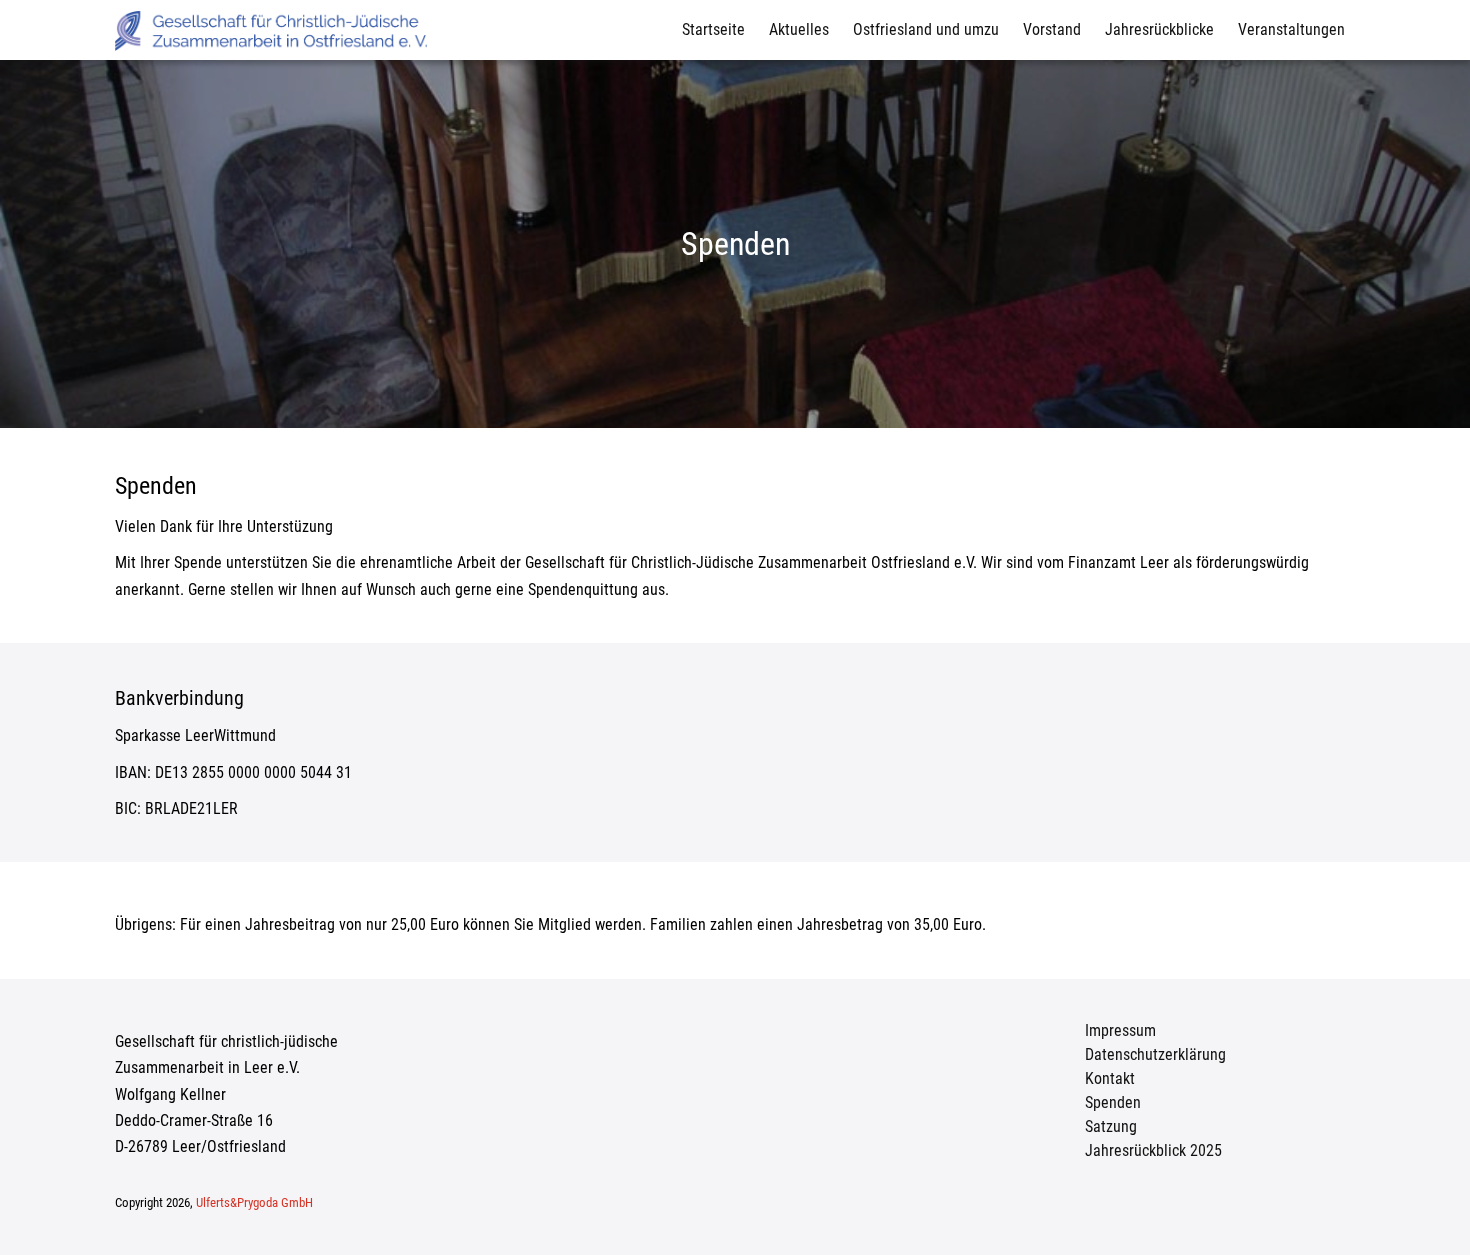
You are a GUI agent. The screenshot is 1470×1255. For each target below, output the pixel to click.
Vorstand (1052, 29)
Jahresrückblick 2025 (1153, 1150)
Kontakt (1110, 1078)
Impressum (1120, 1030)
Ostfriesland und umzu (926, 29)
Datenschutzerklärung (1155, 1054)
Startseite (713, 29)
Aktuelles (799, 29)
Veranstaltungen (1291, 29)
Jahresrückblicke (1159, 29)
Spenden (1113, 1102)
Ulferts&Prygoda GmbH (254, 1202)
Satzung (1111, 1126)
